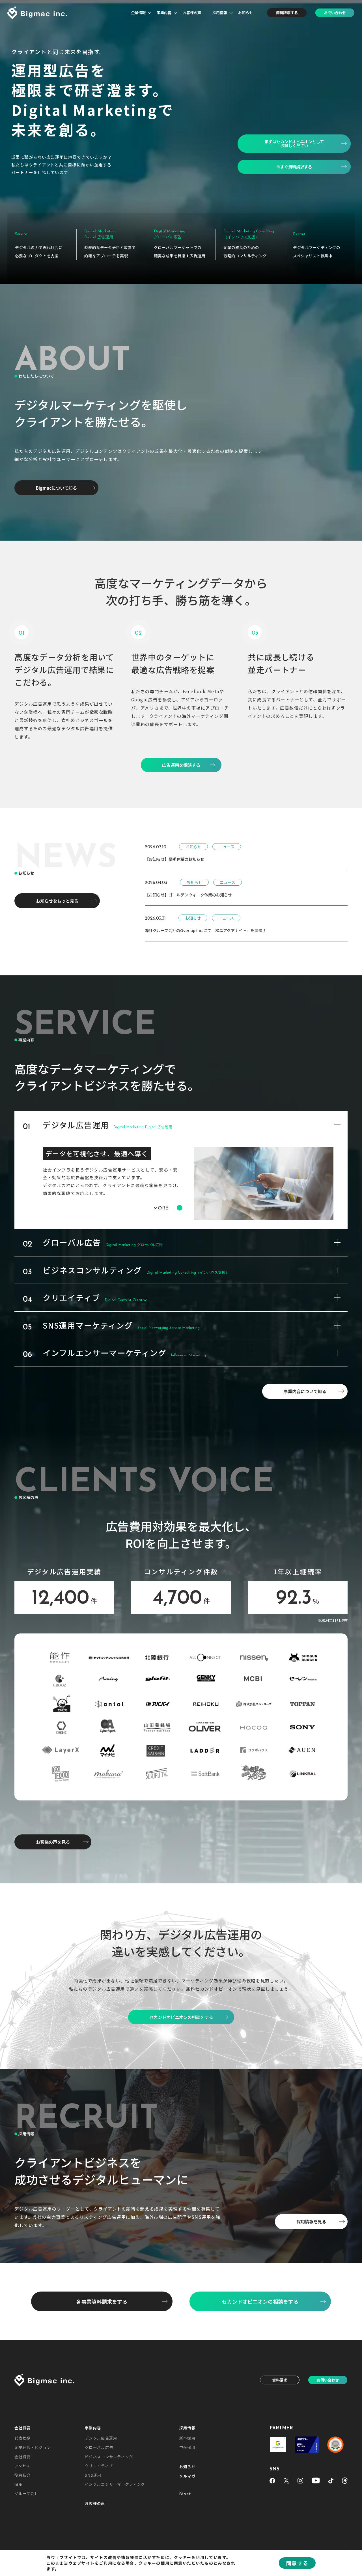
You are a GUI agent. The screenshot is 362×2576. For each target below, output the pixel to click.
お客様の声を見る (53, 1842)
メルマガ (187, 2476)
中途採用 (187, 2447)
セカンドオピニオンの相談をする (260, 2301)
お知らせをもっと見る (57, 901)
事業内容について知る (305, 1391)
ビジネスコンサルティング (109, 2457)
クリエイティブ (99, 2466)
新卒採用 (187, 2438)
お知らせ (245, 12)
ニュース (227, 847)
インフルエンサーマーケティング (115, 2484)
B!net (185, 2494)
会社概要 (22, 2428)
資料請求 (280, 2380)
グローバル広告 (99, 2447)
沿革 (19, 2484)
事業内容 (164, 12)
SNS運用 (93, 2475)
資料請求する (287, 12)
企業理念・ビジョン (33, 2447)
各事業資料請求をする (102, 2301)
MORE (161, 1208)
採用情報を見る (311, 2221)
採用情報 (220, 12)
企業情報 (138, 12)
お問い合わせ (335, 12)
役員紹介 (22, 2475)
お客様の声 (192, 12)
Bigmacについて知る (56, 488)
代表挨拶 (22, 2438)
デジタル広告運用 (101, 2438)
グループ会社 (26, 2493)
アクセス (22, 2466)
